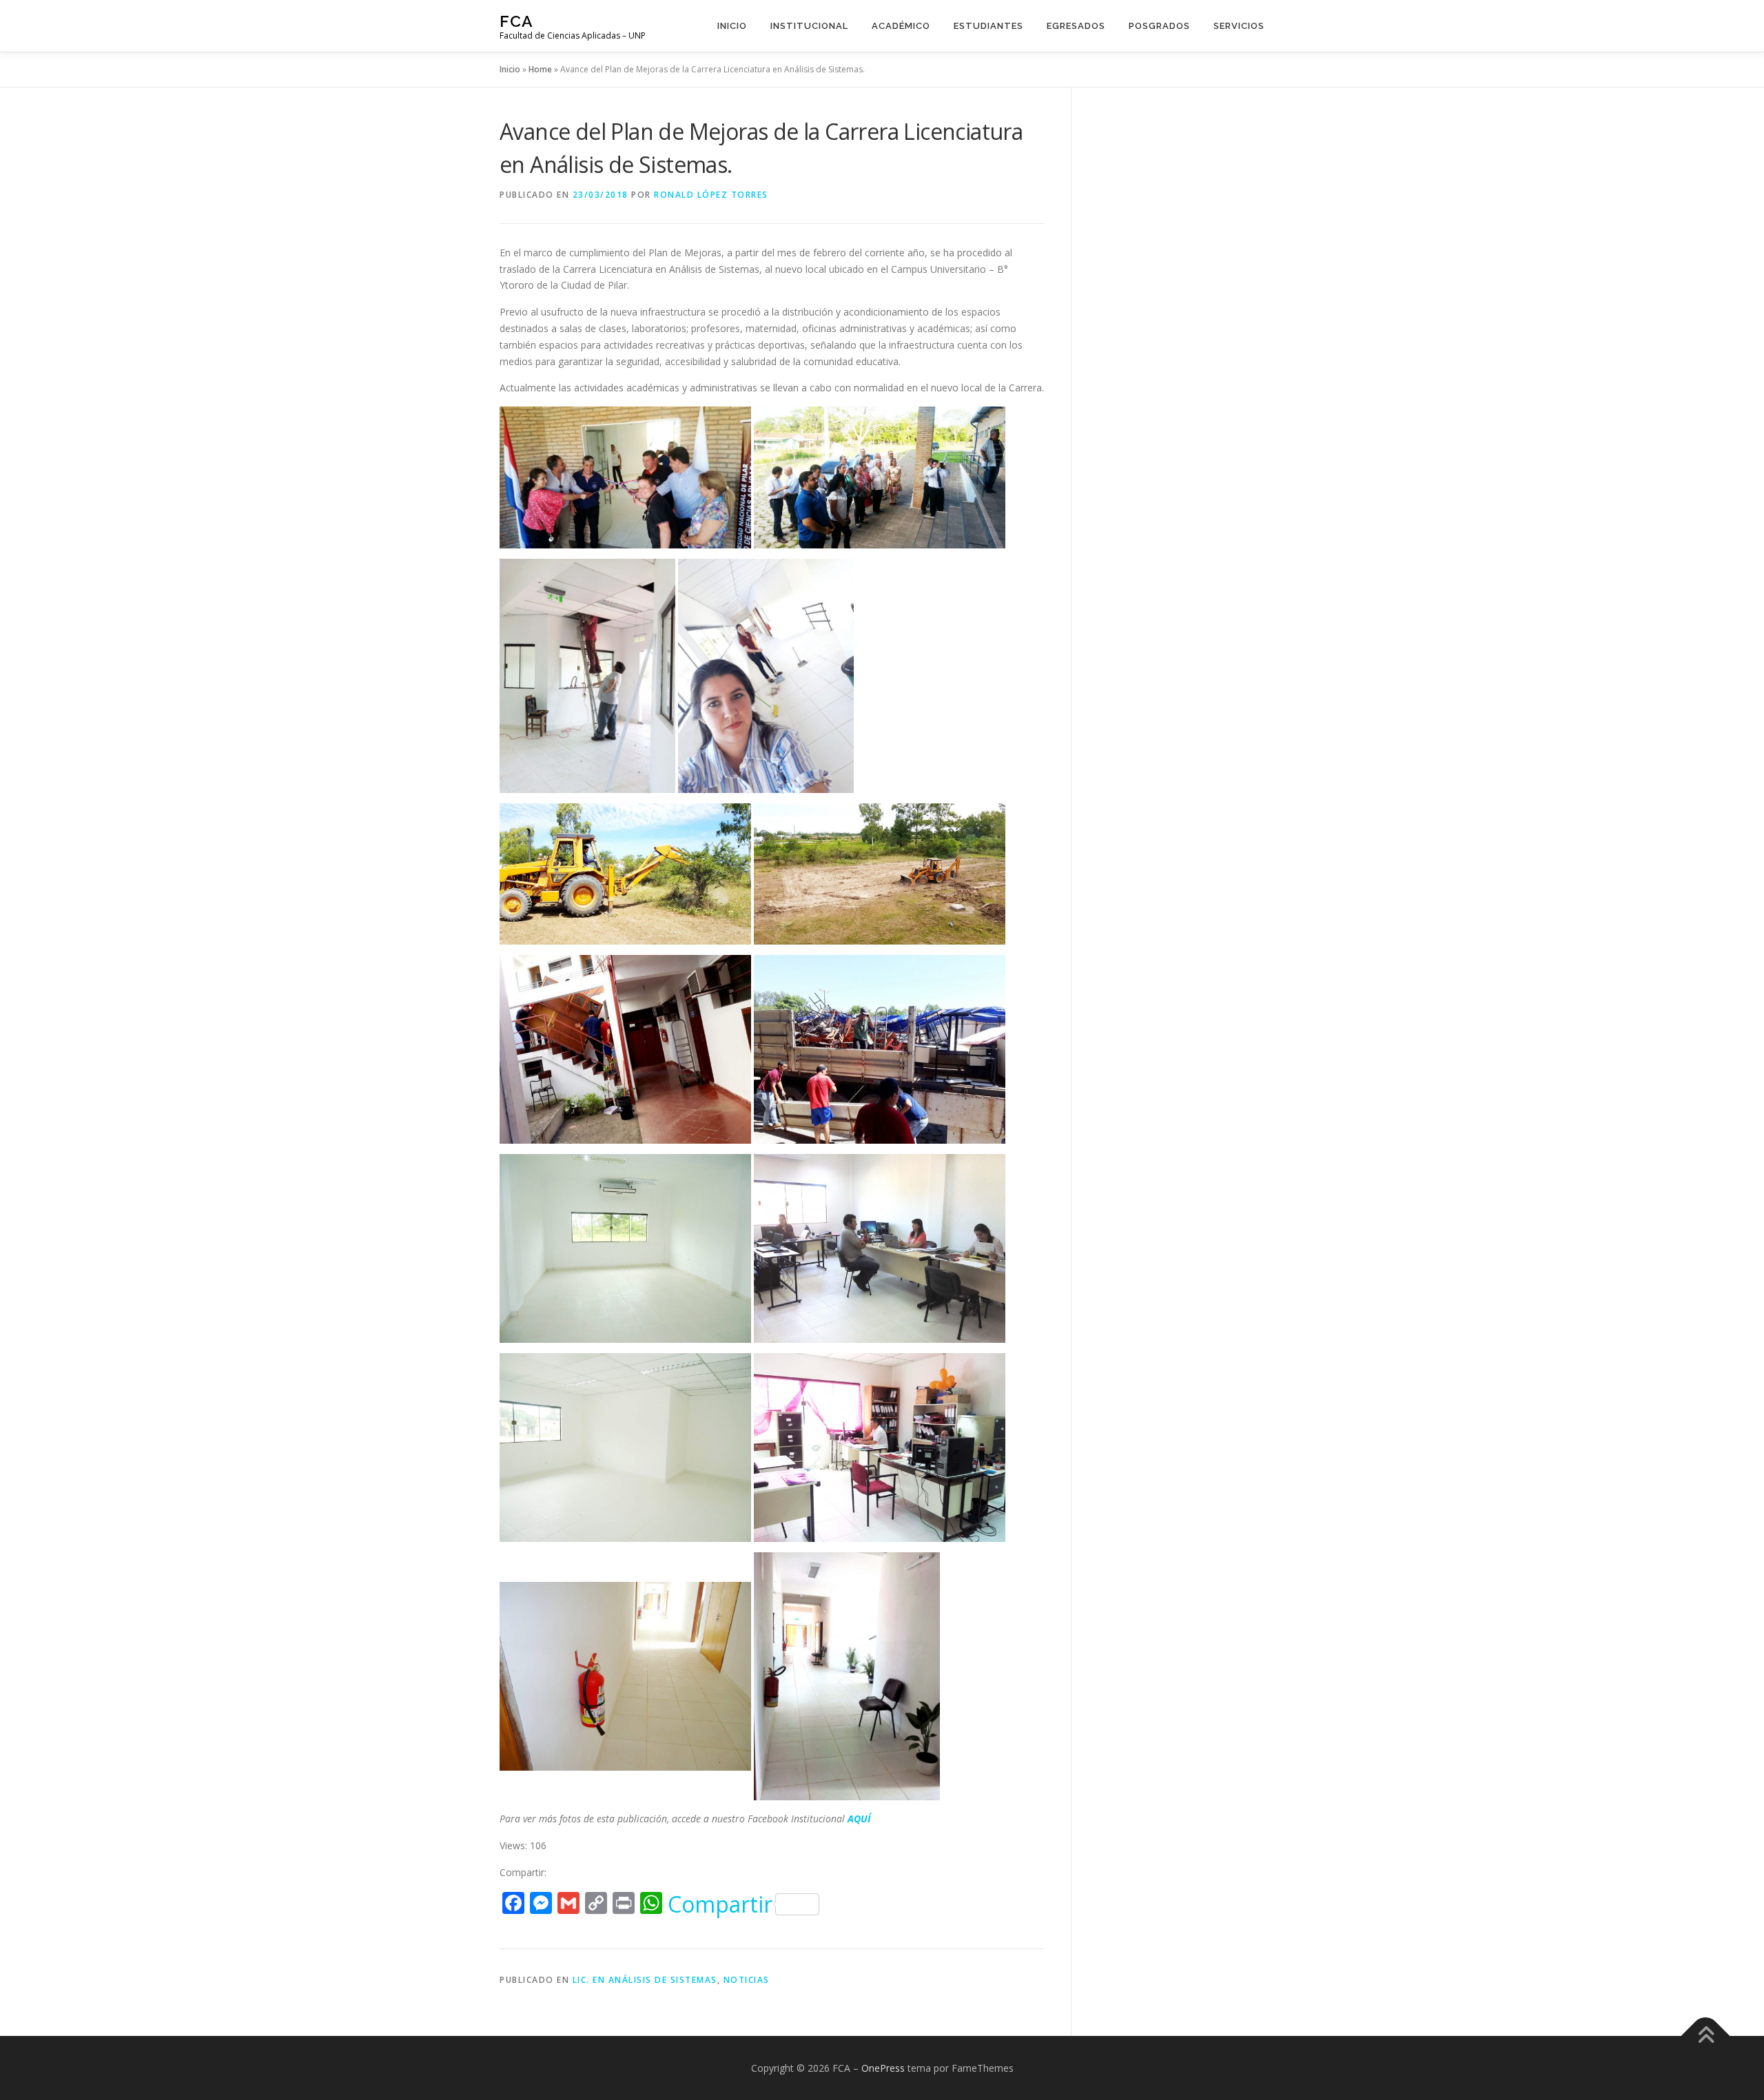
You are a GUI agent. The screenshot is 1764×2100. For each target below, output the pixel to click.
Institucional (809, 26)
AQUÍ (859, 1819)
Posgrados (1159, 26)
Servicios (1239, 26)
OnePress (883, 2068)
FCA (516, 21)
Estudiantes (988, 26)
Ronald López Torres (711, 195)
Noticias (747, 1980)
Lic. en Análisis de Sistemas (645, 1980)
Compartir (720, 1904)
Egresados (1076, 26)
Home (540, 69)
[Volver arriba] (1706, 2036)
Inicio (732, 26)
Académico (901, 26)
